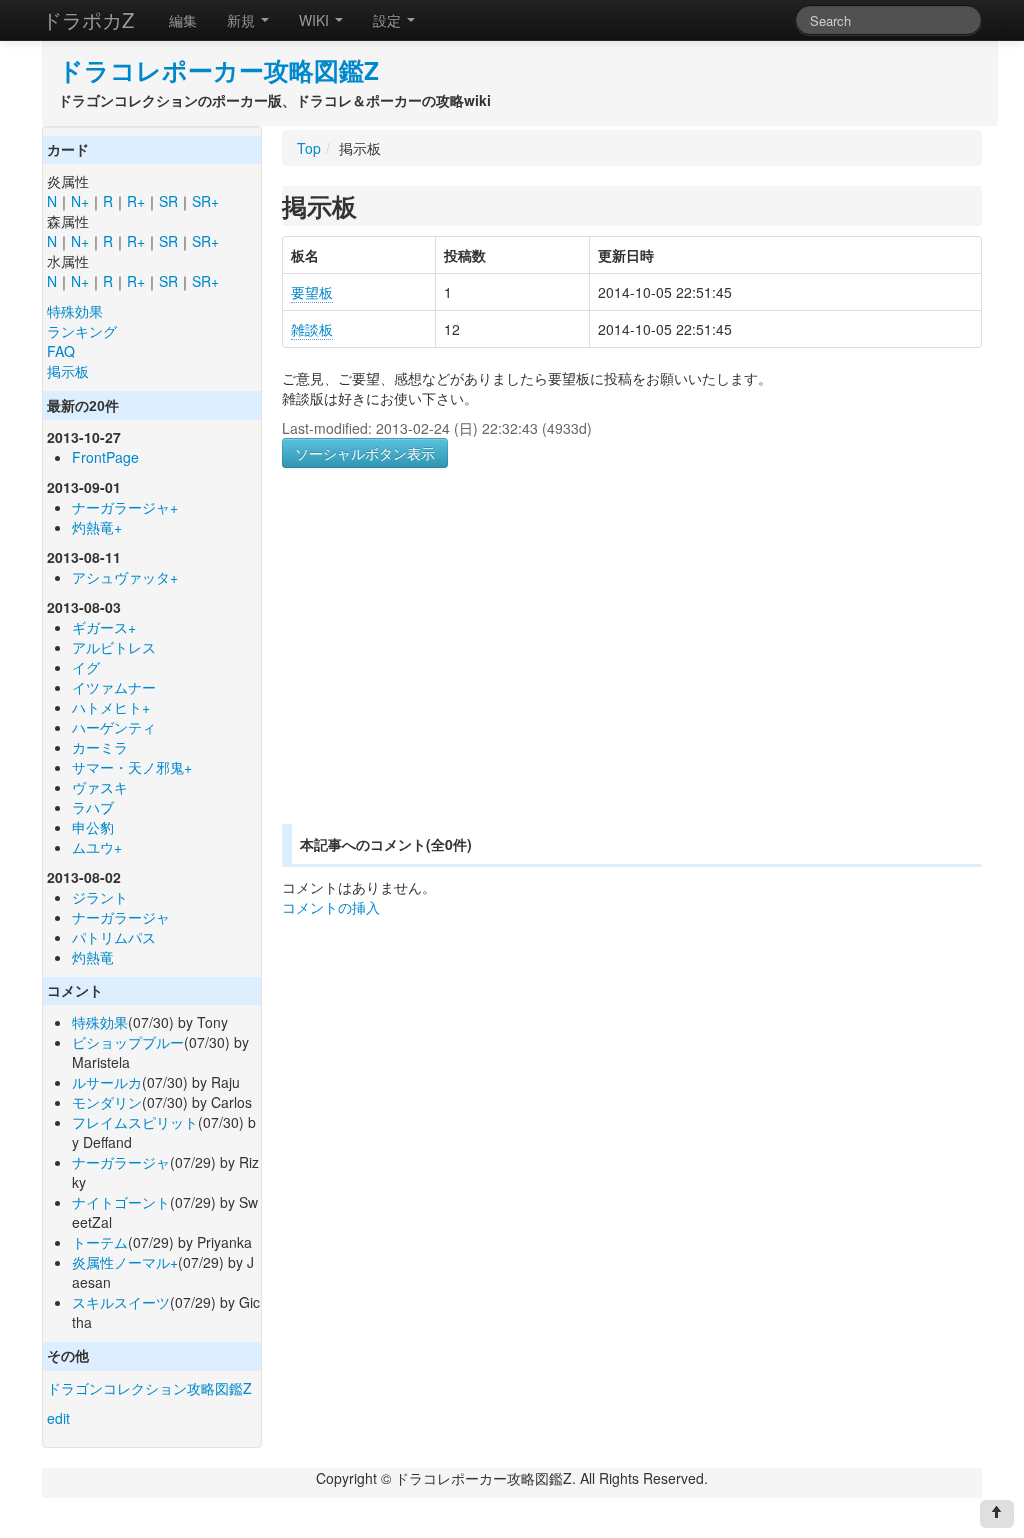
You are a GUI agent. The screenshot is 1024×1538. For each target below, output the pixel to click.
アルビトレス (114, 647)
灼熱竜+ (97, 527)
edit (58, 1418)
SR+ (205, 201)
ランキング (82, 331)
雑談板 (312, 329)
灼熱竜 (93, 957)
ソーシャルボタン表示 (365, 453)
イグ (86, 667)
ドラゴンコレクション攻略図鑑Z (149, 1388)
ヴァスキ (100, 787)
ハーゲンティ (114, 727)
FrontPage (105, 457)
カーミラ (100, 747)
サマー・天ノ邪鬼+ (132, 767)
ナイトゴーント (121, 1202)
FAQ (61, 351)
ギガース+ (104, 627)
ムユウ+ (97, 847)
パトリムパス (114, 937)
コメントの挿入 (331, 907)
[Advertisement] (450, 670)
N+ (80, 201)
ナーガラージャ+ (125, 507)
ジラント (100, 897)
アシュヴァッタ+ (125, 577)
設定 (389, 20)
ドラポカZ (88, 19)
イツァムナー (114, 687)
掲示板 (68, 371)
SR (168, 201)
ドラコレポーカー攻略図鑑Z (218, 70)
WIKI (316, 20)
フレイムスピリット (135, 1122)
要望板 (312, 292)
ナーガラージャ (121, 917)
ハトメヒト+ (111, 707)
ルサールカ (107, 1082)
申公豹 (93, 827)
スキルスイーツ (121, 1302)
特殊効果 (75, 311)
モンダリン (107, 1102)
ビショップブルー (128, 1042)
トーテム (100, 1242)
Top (309, 148)
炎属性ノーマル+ (125, 1262)
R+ (136, 201)
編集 (183, 20)
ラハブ (93, 807)
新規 (243, 20)
